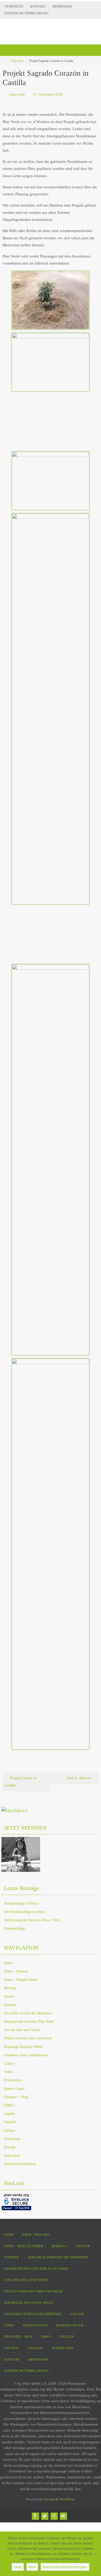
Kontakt (38, 7)
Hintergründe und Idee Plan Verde (29, 2021)
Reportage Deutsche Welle (23, 2045)
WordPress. (67, 2498)
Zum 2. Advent (79, 1777)
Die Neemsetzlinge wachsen (24, 1910)
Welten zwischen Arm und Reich (28, 2037)
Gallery (9, 2062)
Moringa (10, 1987)
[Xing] (54, 2515)
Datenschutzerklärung (27, 13)
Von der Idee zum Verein (22, 2029)
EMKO (9, 2104)
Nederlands (12, 2138)
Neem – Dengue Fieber (21, 1979)
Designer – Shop (16, 2096)
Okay (18, 2567)
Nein (32, 2567)
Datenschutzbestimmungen (65, 2567)
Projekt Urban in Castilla (20, 1780)
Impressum (62, 7)
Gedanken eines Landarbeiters (26, 2054)
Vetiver (9, 1995)
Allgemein (17, 61)
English (9, 2113)
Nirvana (49, 2498)
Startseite (14, 7)
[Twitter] (45, 2515)
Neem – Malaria (16, 1970)
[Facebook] (35, 2515)
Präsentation (13, 2079)
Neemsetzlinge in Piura (21, 1902)
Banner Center (14, 2087)
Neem (8, 1962)
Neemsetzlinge (15, 1927)
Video (8, 2071)
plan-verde (17, 94)
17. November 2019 (48, 94)
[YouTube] (63, 2515)
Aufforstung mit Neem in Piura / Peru (32, 1919)
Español (10, 2121)
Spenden (10, 2004)
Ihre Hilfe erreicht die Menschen (28, 2012)
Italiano (9, 2129)
